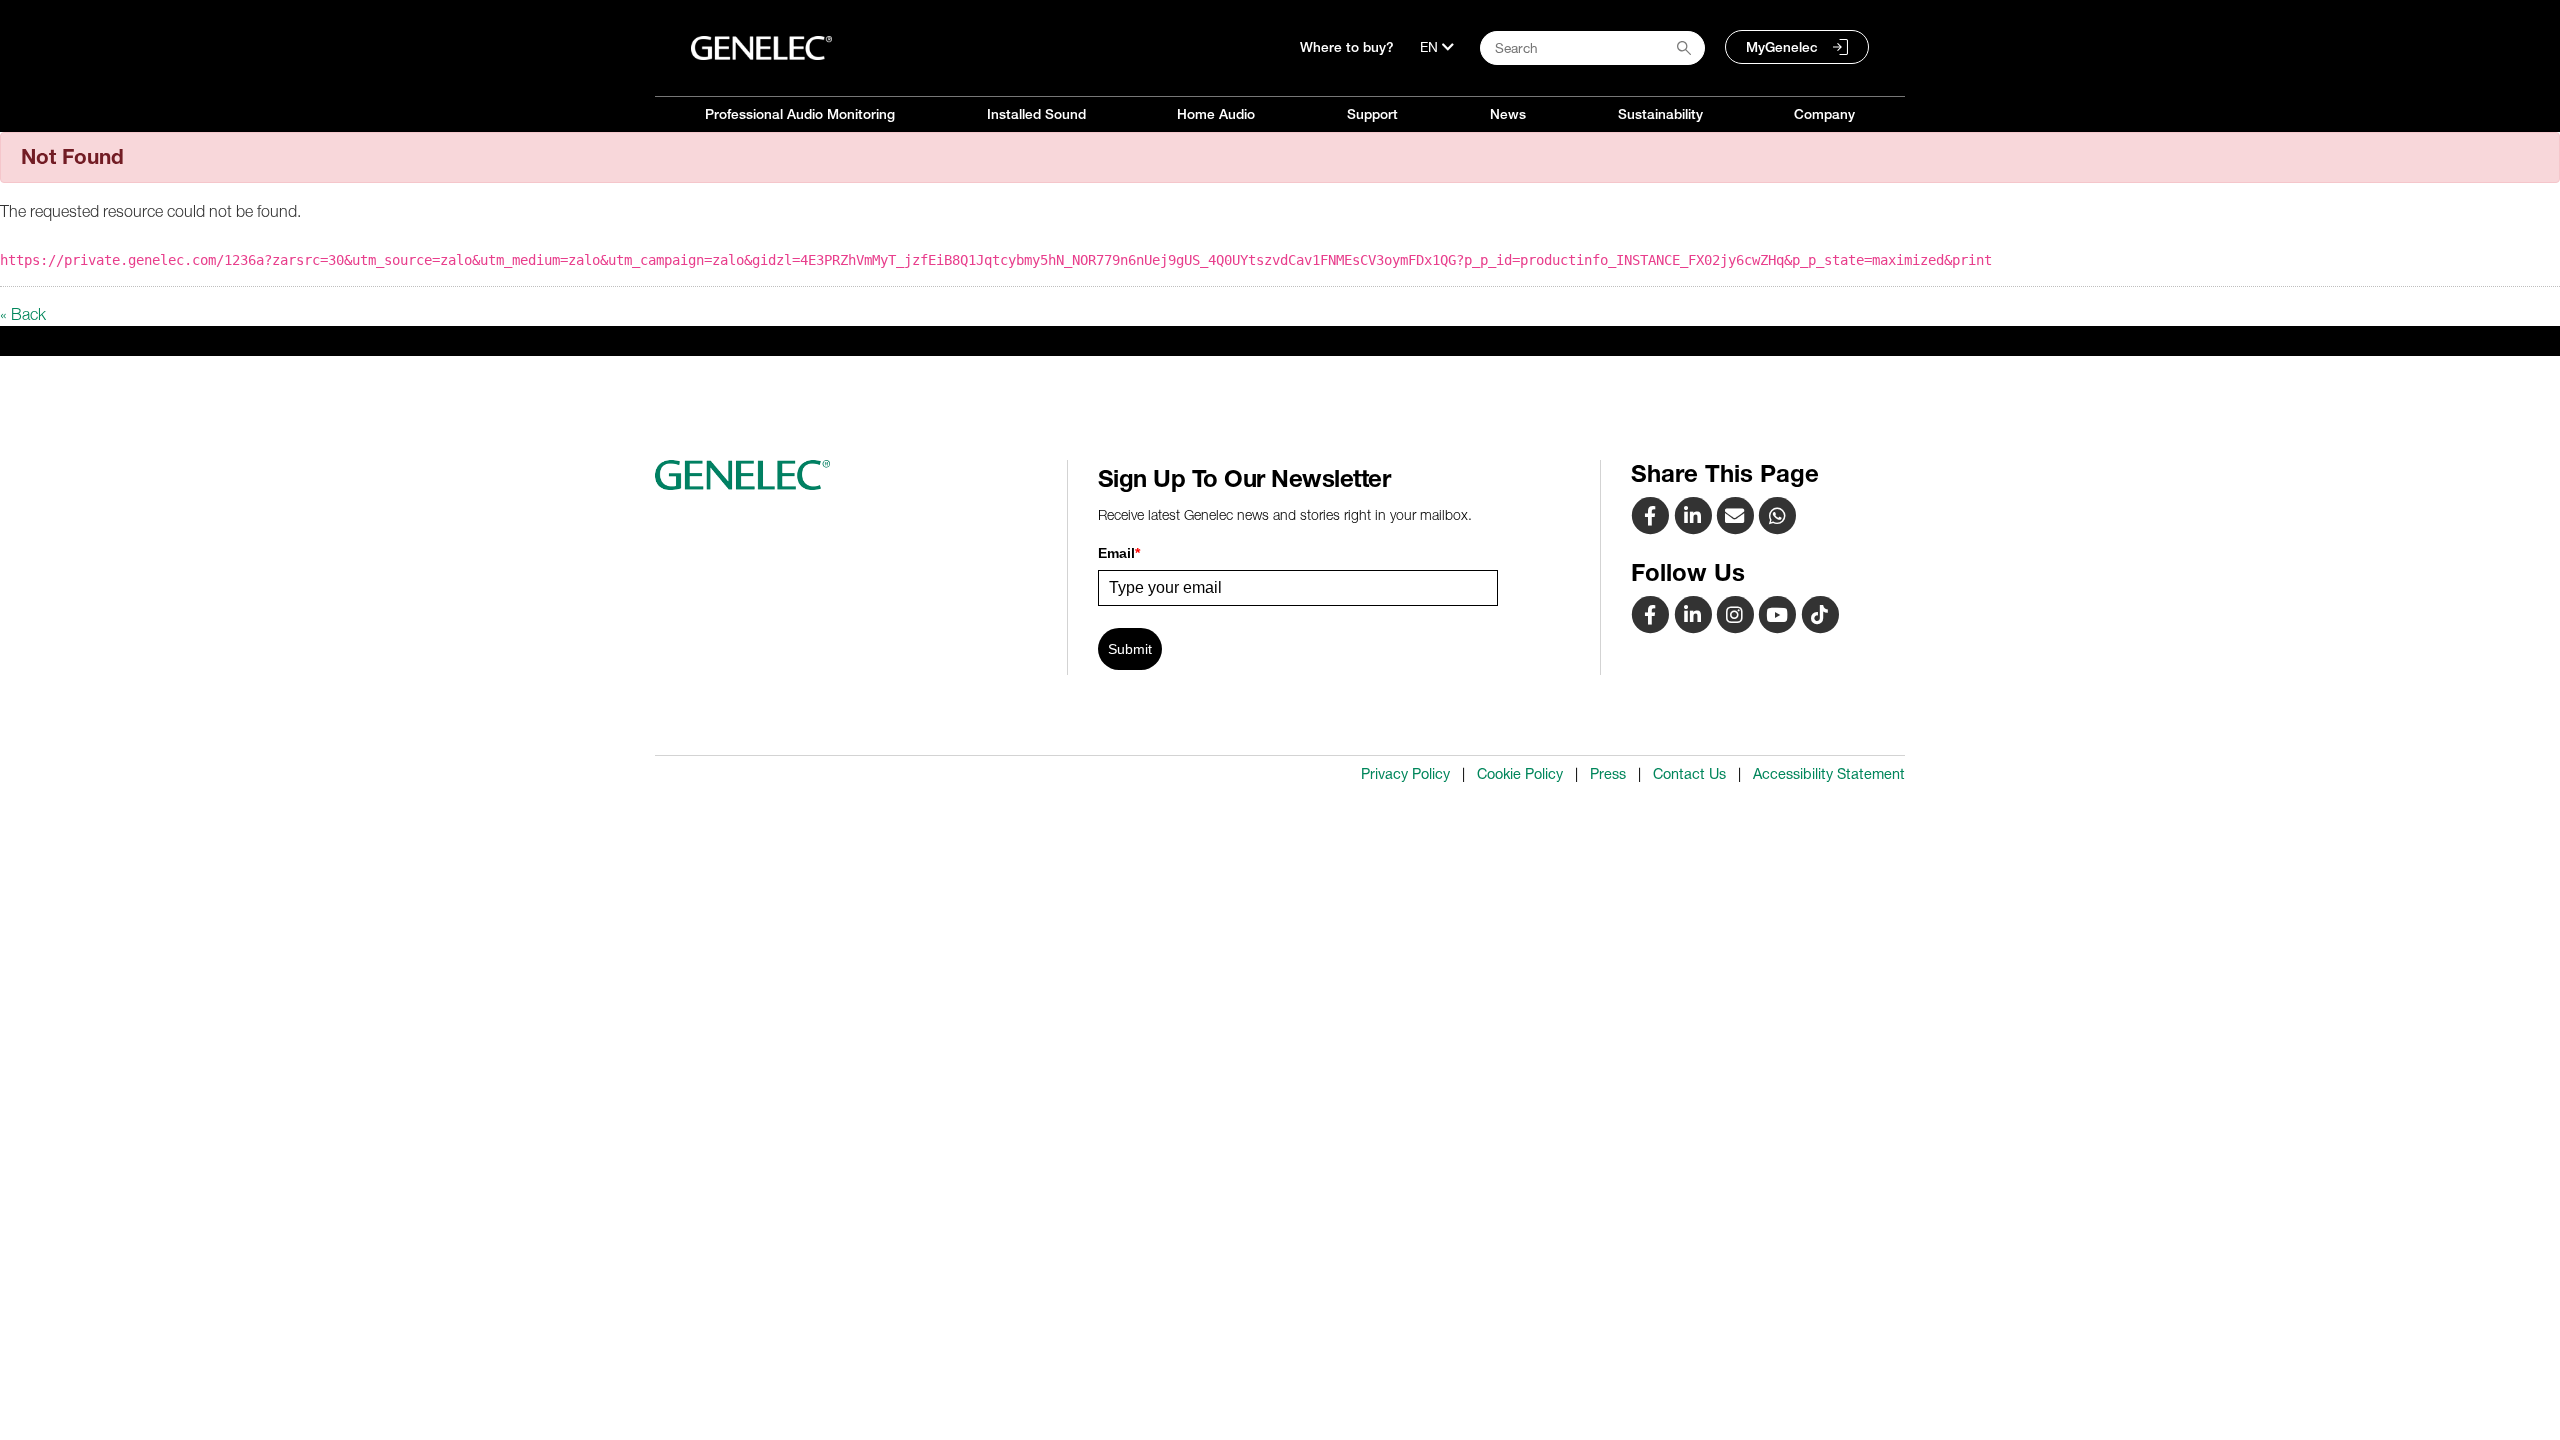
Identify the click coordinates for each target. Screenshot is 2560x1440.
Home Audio (1216, 114)
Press (1608, 774)
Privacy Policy (1405, 774)
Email (1119, 553)
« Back (23, 314)
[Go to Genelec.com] (761, 48)
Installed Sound (1036, 114)
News (1508, 114)
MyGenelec (1782, 47)
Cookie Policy (1520, 774)
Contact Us (1689, 774)
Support (1372, 114)
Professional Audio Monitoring (800, 114)
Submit (1130, 649)
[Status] (1737, 515)
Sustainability (1660, 114)
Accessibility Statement (1829, 774)
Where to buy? (1347, 47)
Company (1824, 114)
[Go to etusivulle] (853, 475)
